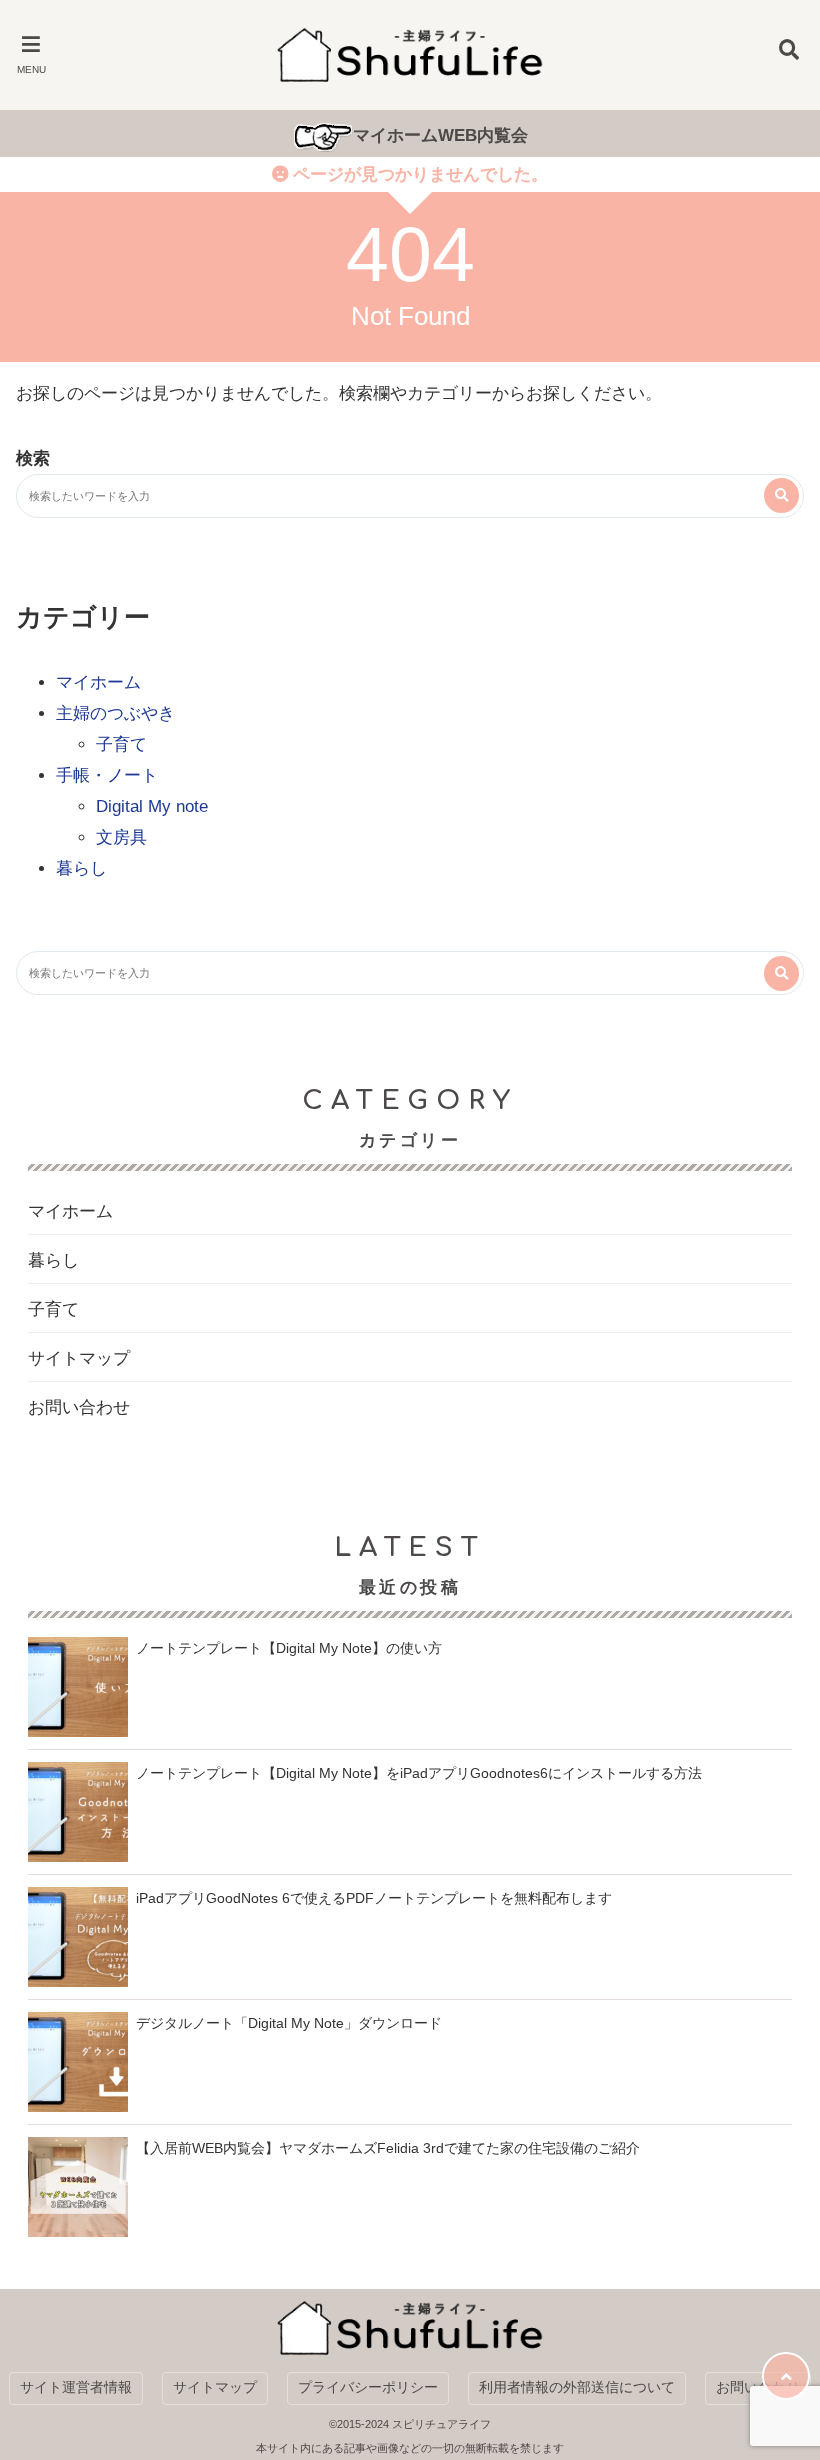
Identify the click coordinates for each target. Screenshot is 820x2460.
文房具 (121, 837)
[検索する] (781, 495)
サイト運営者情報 (76, 2387)
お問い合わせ (79, 1407)
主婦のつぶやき (115, 713)
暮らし (81, 868)
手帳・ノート (107, 775)
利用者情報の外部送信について (577, 2387)
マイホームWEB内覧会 (440, 135)
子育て (121, 744)
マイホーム (98, 682)
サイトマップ (79, 1358)
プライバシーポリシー (368, 2387)
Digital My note (152, 806)
